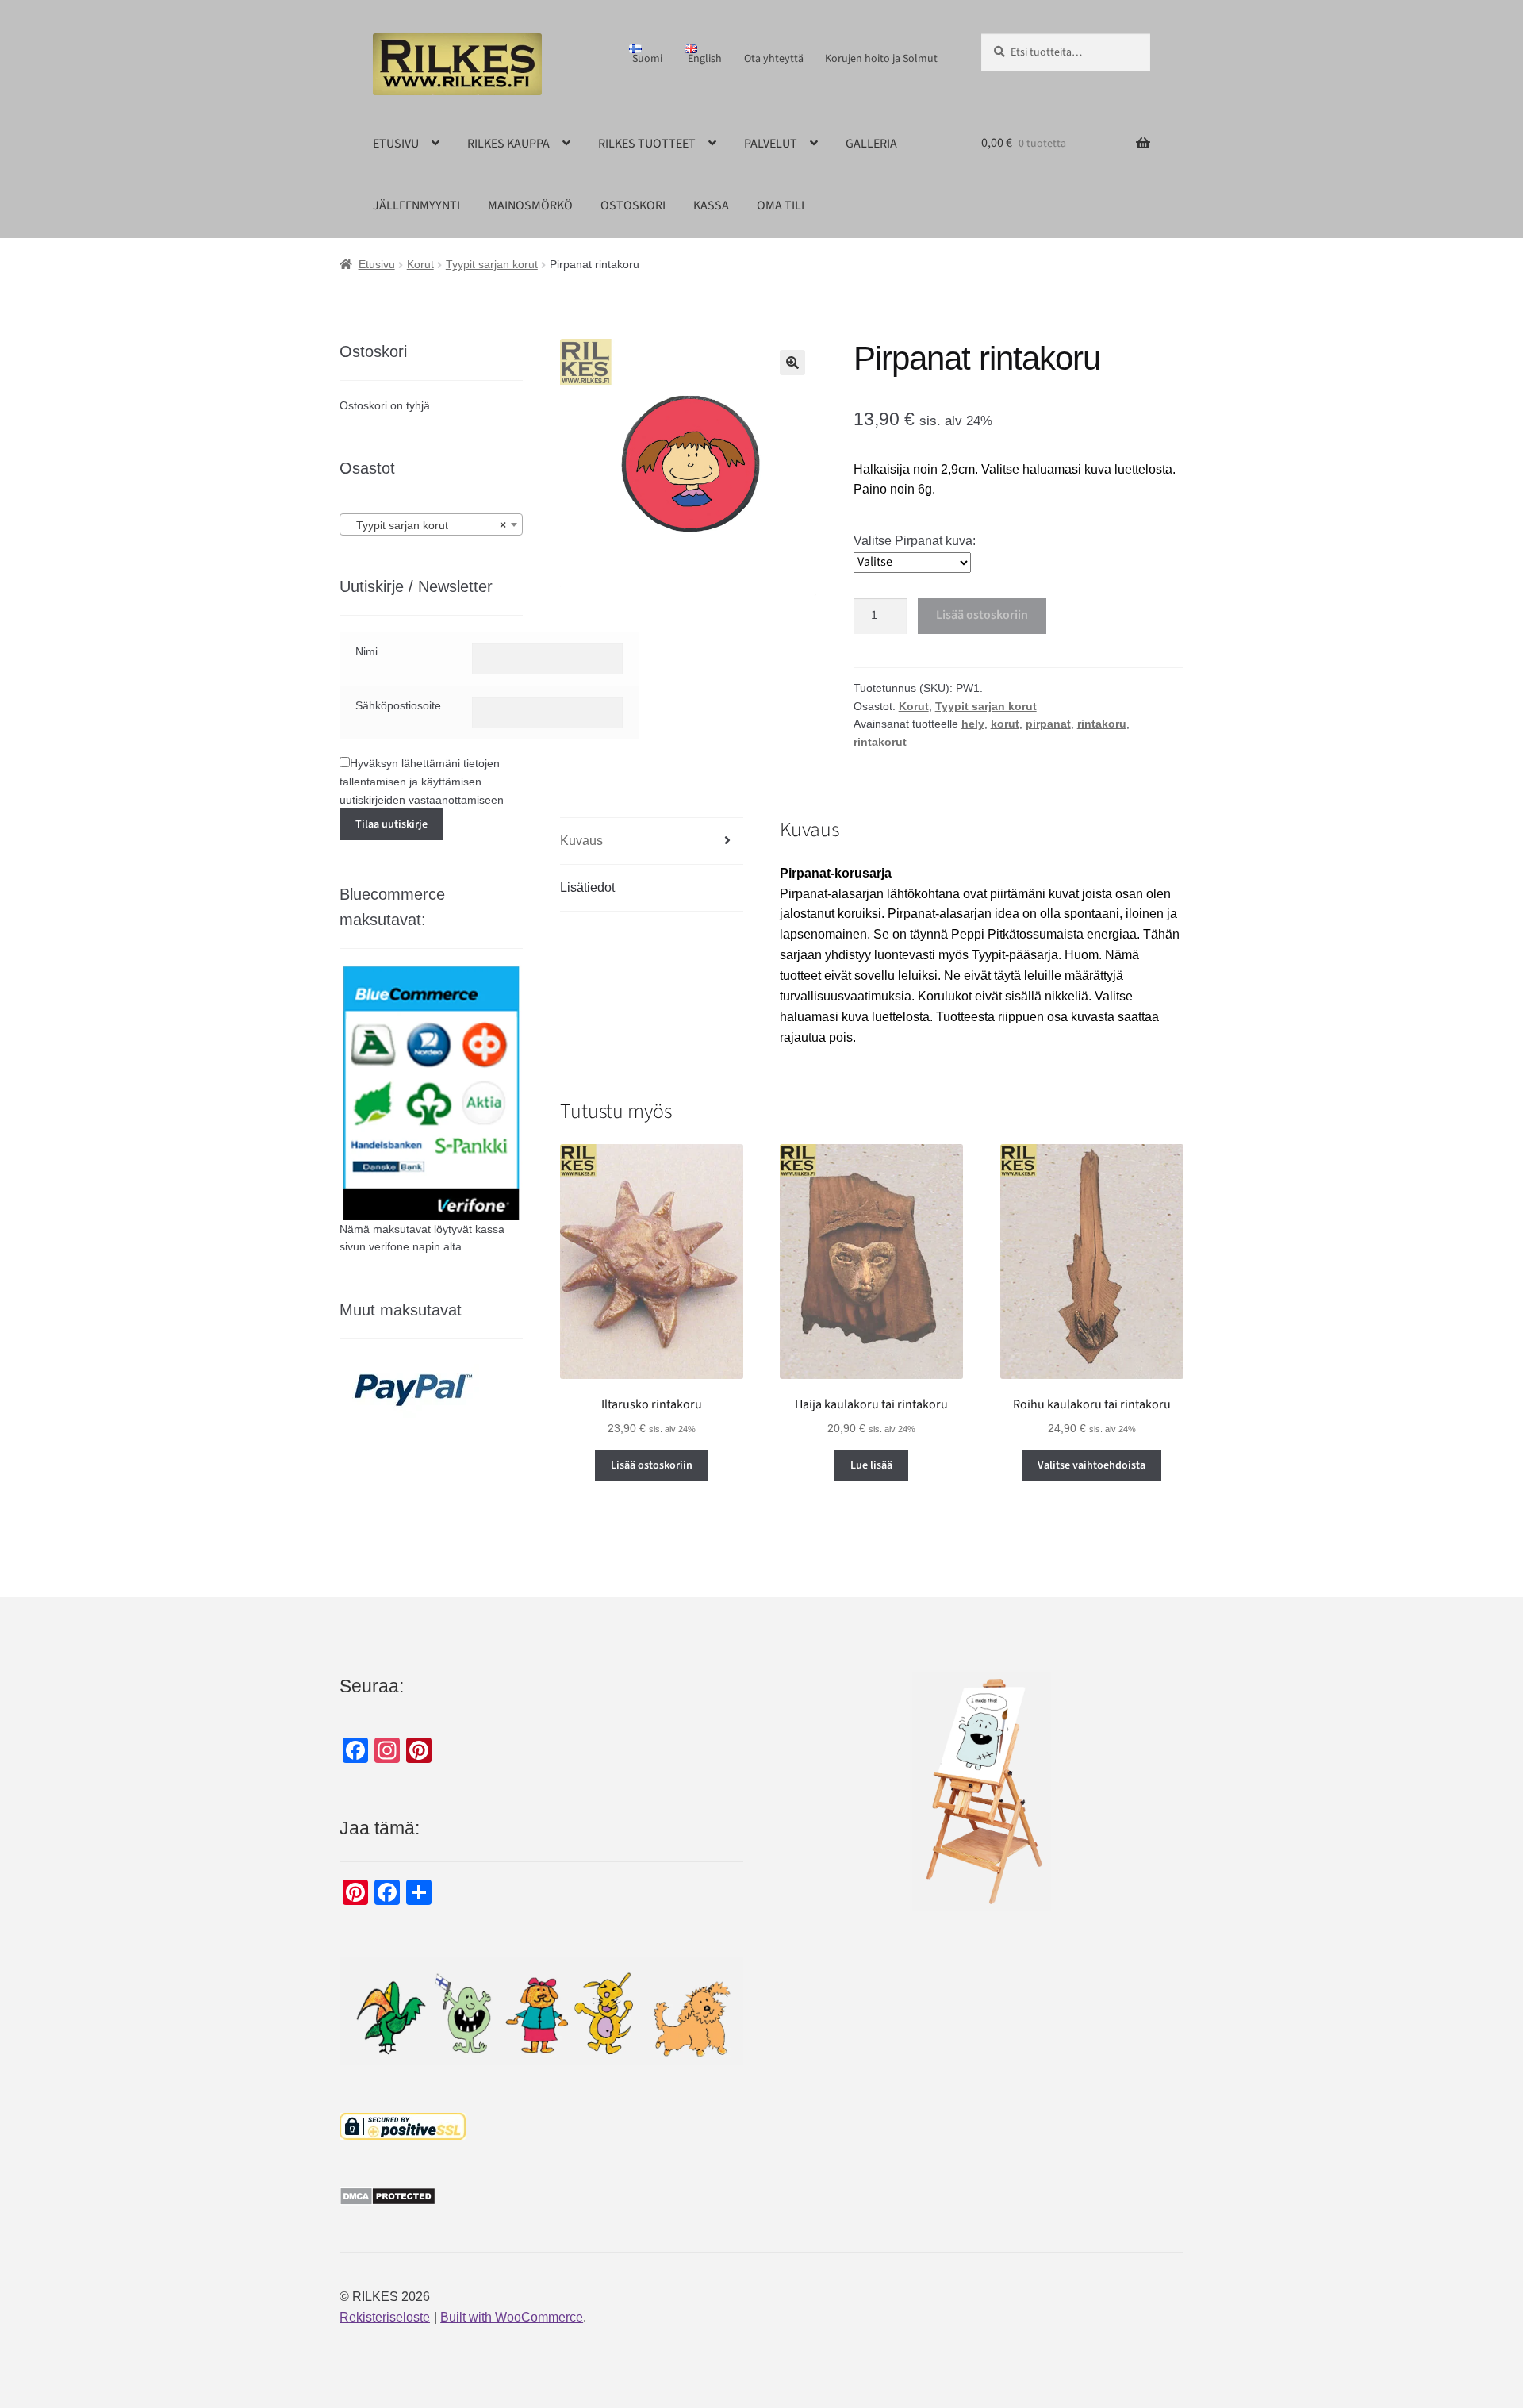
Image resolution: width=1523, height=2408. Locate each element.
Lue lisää (871, 1465)
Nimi (366, 651)
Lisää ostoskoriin (982, 615)
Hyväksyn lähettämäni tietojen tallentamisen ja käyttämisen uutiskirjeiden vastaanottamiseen (422, 781)
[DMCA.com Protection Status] (541, 2196)
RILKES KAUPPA (508, 144)
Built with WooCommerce (512, 2317)
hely (973, 724)
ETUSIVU (396, 144)
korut (1005, 724)
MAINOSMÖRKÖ (530, 205)
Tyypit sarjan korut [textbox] (426, 525)
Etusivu (377, 264)
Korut (420, 264)
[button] (792, 363)
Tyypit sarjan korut (492, 264)
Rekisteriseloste (385, 2317)
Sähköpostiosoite (398, 705)
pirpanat (1048, 724)
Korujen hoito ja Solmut (881, 59)
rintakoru (1102, 724)
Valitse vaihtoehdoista (1091, 1465)
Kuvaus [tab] (581, 841)
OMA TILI (781, 205)
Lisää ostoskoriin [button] (652, 1465)
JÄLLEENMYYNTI (416, 205)
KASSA (711, 205)
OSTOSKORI (633, 205)
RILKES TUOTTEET (647, 144)
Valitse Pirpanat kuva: (915, 541)
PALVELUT (771, 144)
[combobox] (431, 524)
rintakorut (880, 742)
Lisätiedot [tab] (587, 887)
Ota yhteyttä (774, 59)
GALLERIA (871, 144)
